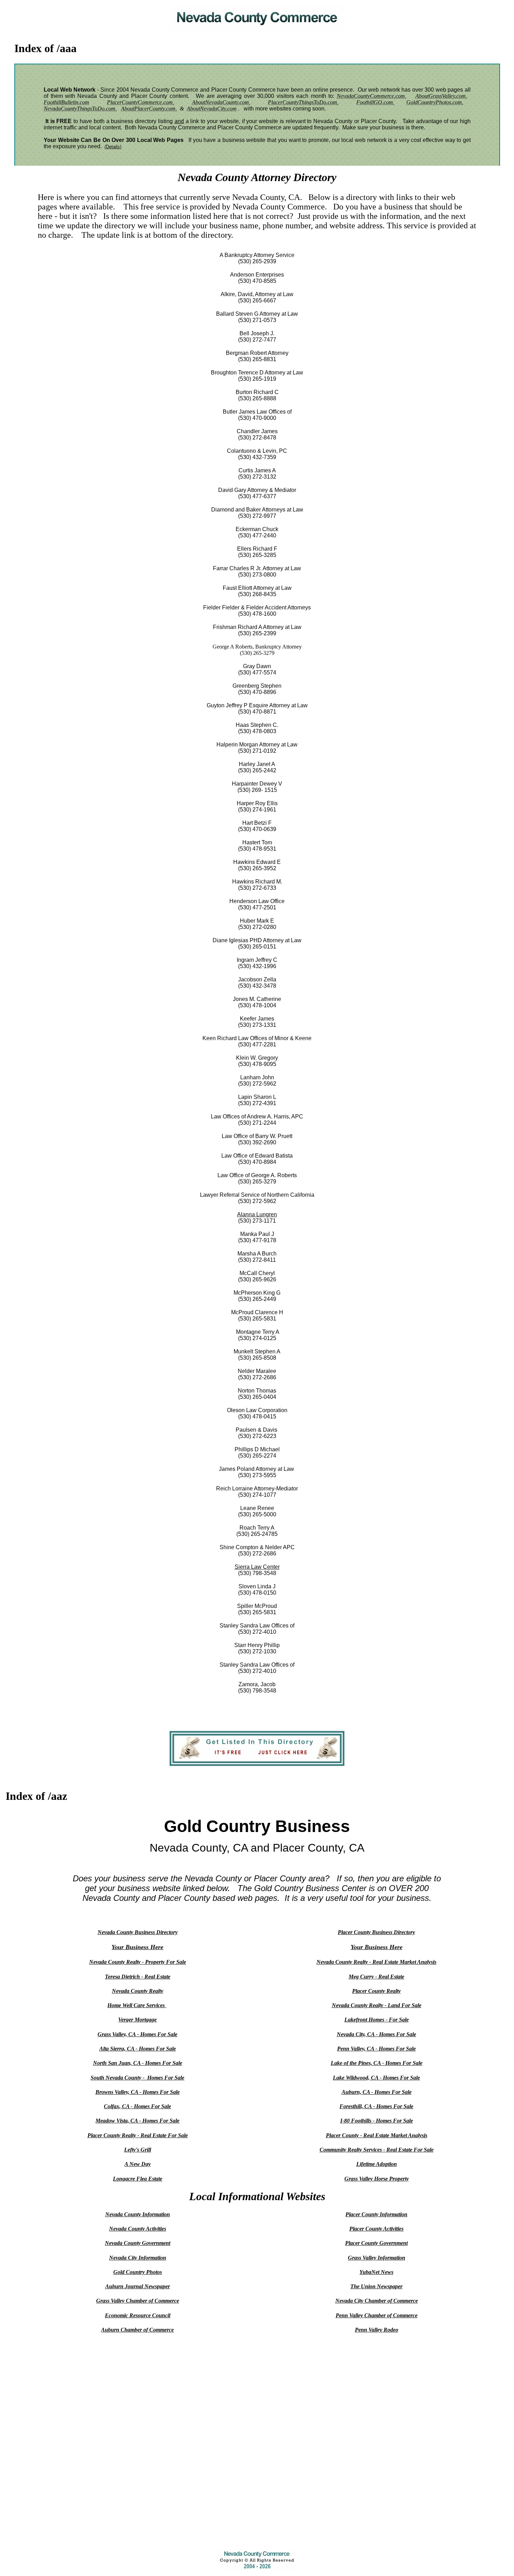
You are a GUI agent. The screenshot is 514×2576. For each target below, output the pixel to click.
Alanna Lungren (257, 1214)
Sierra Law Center (257, 1567)
